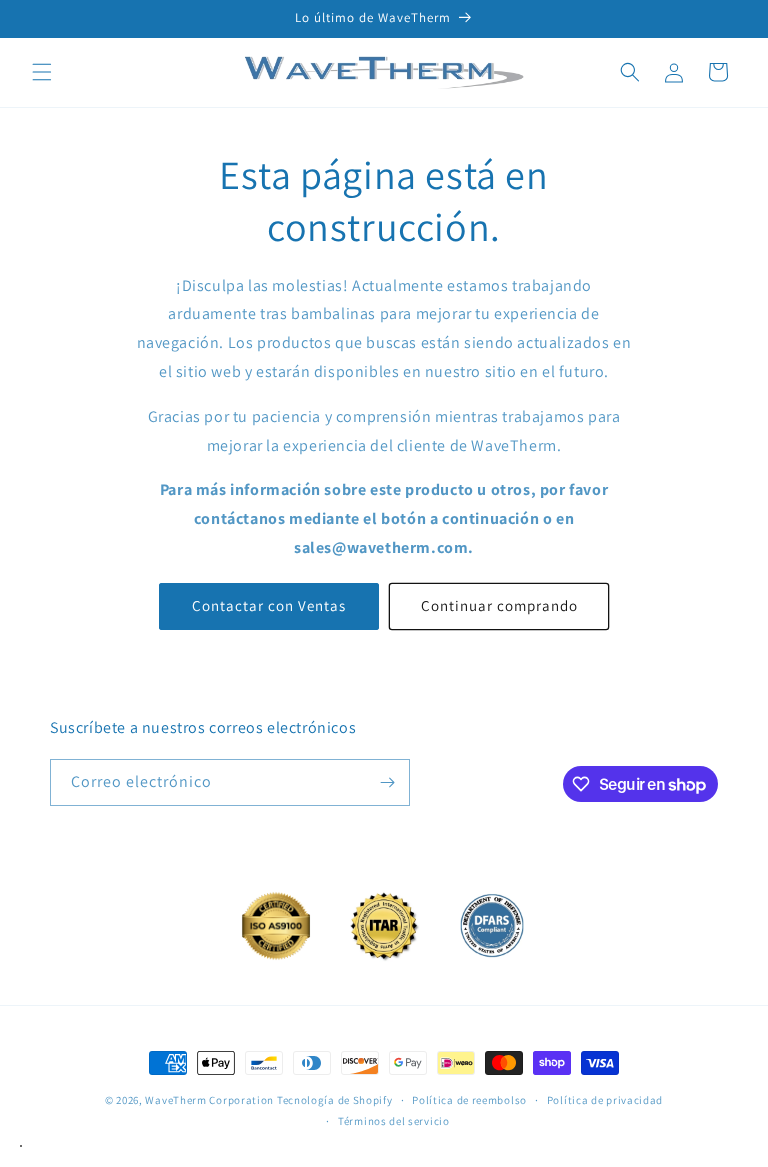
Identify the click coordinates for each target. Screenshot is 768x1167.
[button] (42, 72)
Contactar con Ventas (269, 605)
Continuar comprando (499, 605)
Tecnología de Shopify (335, 1100)
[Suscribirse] (387, 782)
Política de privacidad (605, 1100)
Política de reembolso (469, 1100)
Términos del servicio (394, 1121)
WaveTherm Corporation (209, 1100)
